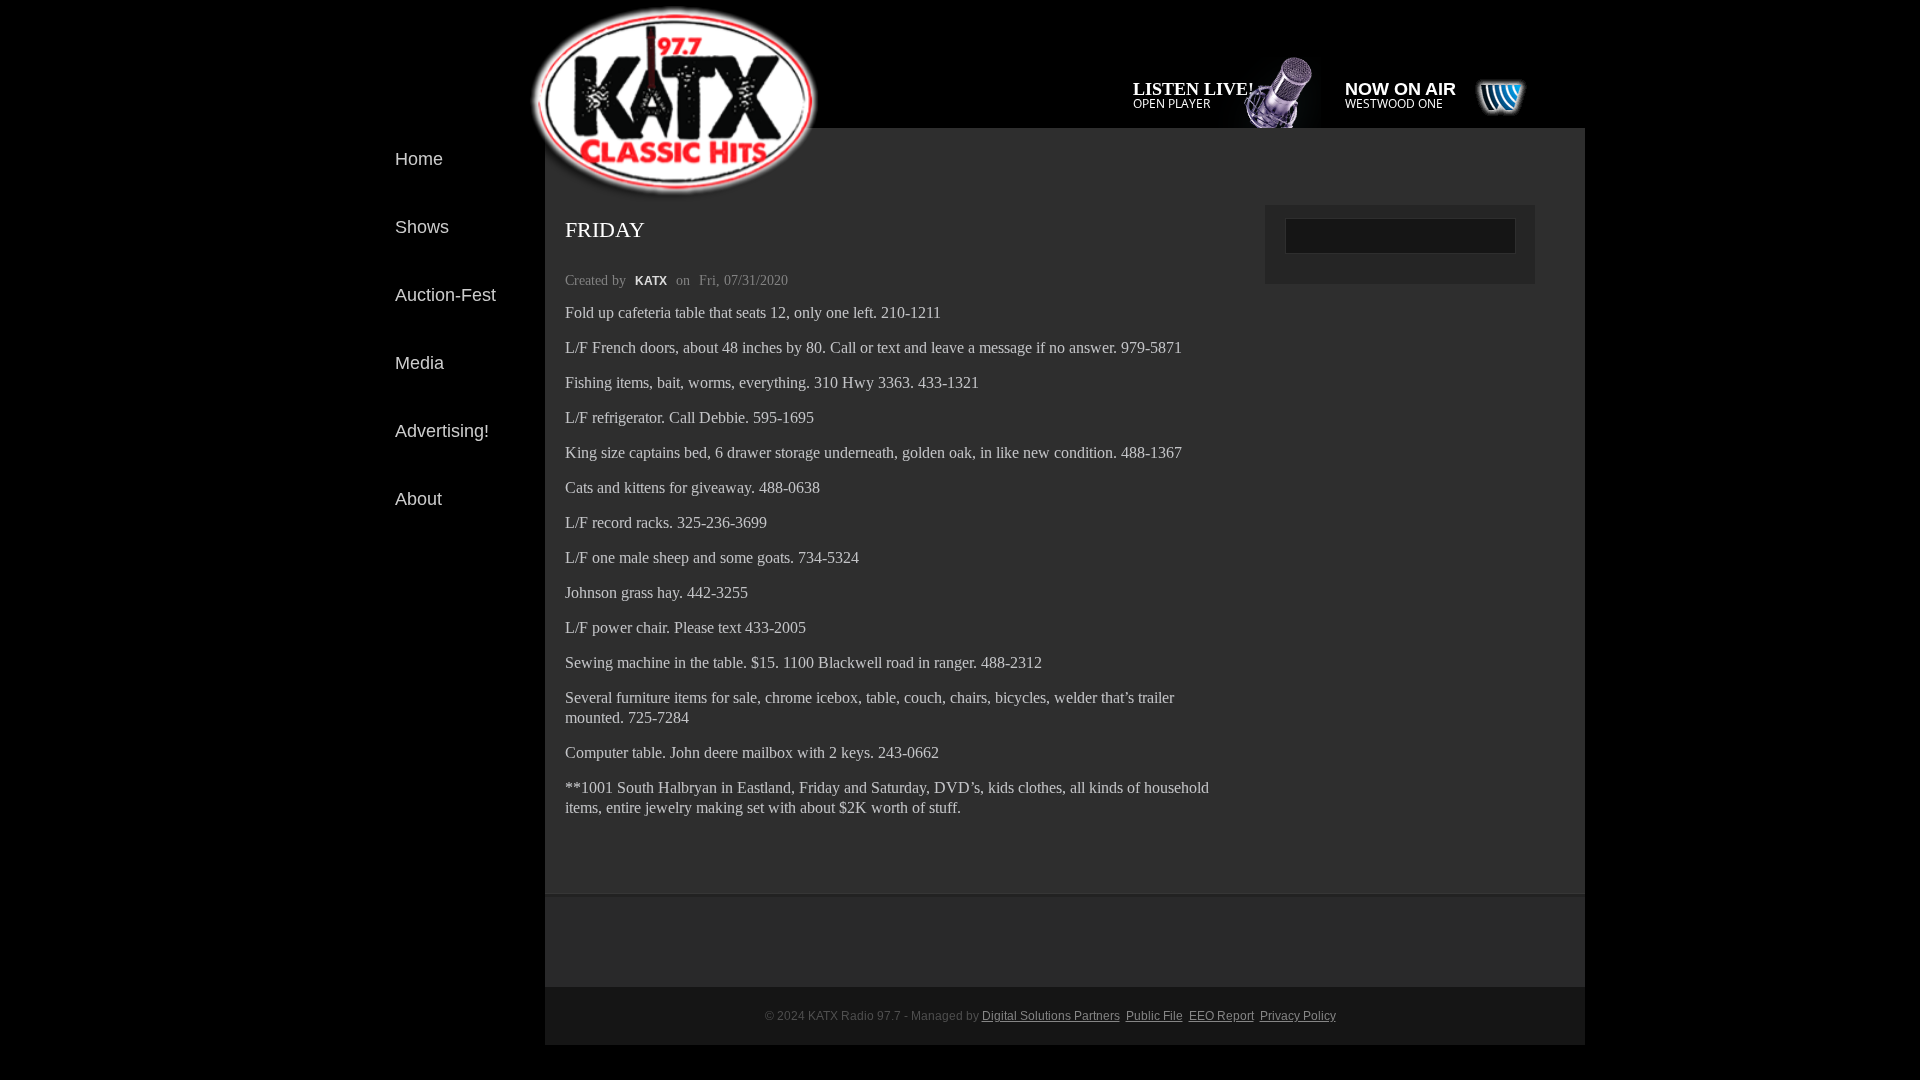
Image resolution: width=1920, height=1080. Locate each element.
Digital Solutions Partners (1051, 1016)
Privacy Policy (1298, 1016)
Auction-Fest (445, 295)
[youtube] (514, 654)
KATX (651, 281)
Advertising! (442, 431)
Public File (1154, 1016)
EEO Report (1221, 1016)
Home (419, 159)
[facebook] (514, 588)
